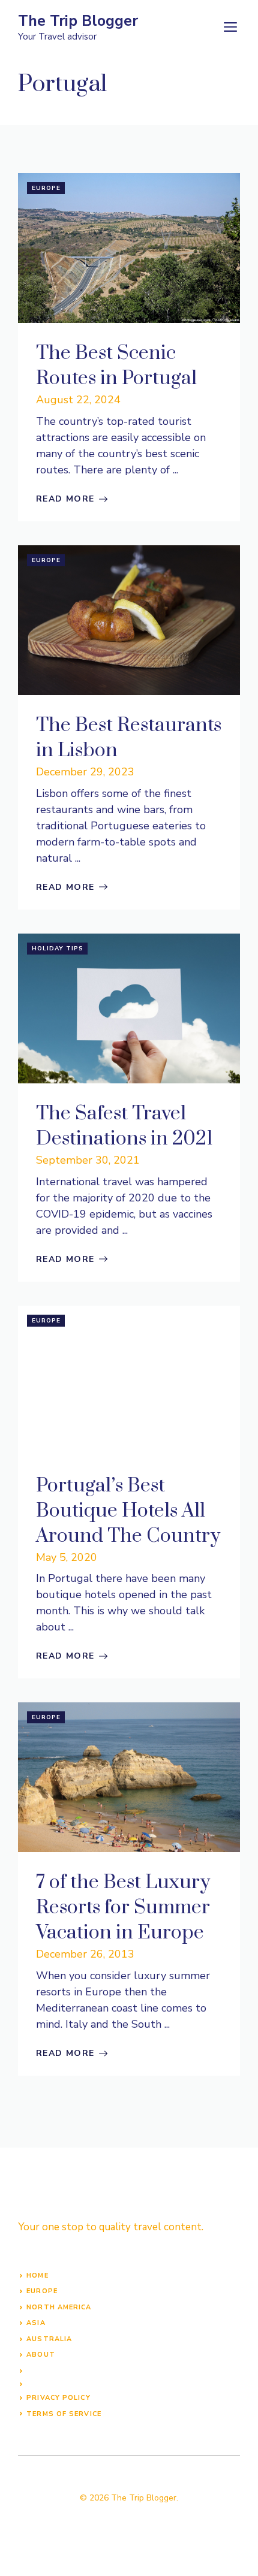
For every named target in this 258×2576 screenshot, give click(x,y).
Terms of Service (64, 2414)
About (41, 2355)
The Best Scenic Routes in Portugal (116, 366)
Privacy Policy (58, 2398)
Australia (49, 2339)
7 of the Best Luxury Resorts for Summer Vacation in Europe (123, 1908)
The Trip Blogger (78, 21)
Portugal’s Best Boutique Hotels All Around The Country (128, 1511)
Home (37, 2275)
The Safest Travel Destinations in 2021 (124, 1126)
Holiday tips (58, 949)
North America (59, 2307)
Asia (36, 2323)
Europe (46, 188)
